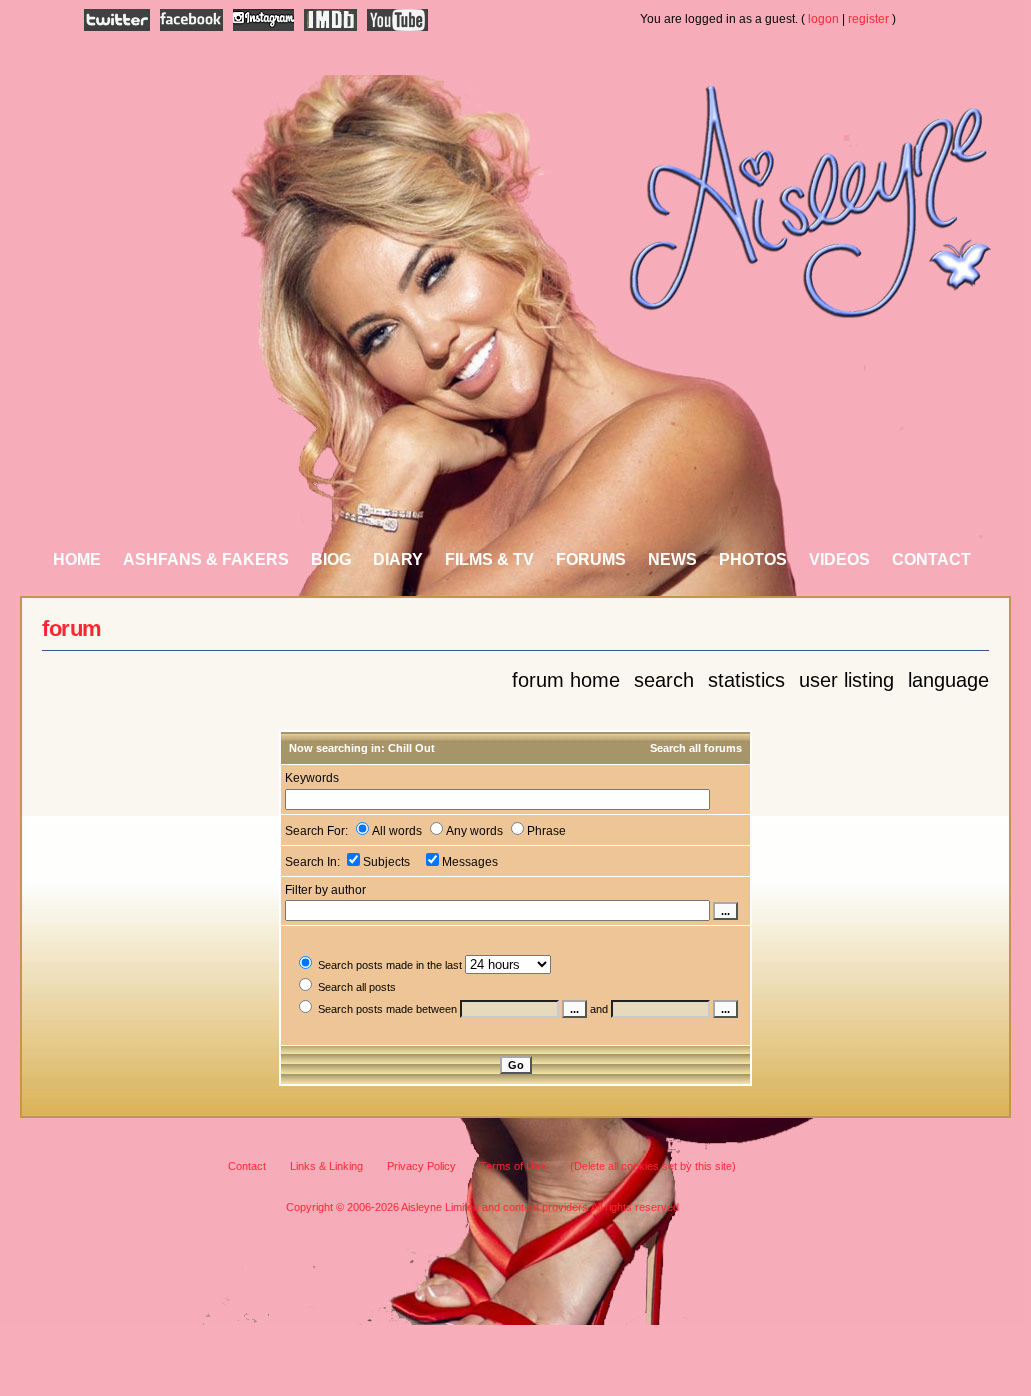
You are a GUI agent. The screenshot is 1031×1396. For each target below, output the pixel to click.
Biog (331, 559)
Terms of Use (513, 1166)
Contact (931, 559)
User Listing (846, 680)
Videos (839, 559)
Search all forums (696, 748)
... (574, 1009)
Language (948, 680)
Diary (398, 559)
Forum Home (566, 680)
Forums (591, 559)
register (868, 19)
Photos (753, 559)
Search (664, 680)
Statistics (746, 680)
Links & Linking (326, 1166)
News (672, 559)
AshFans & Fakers (206, 559)
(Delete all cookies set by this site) (653, 1166)
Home (77, 559)
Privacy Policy (421, 1166)
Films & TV (489, 559)
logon (823, 19)
